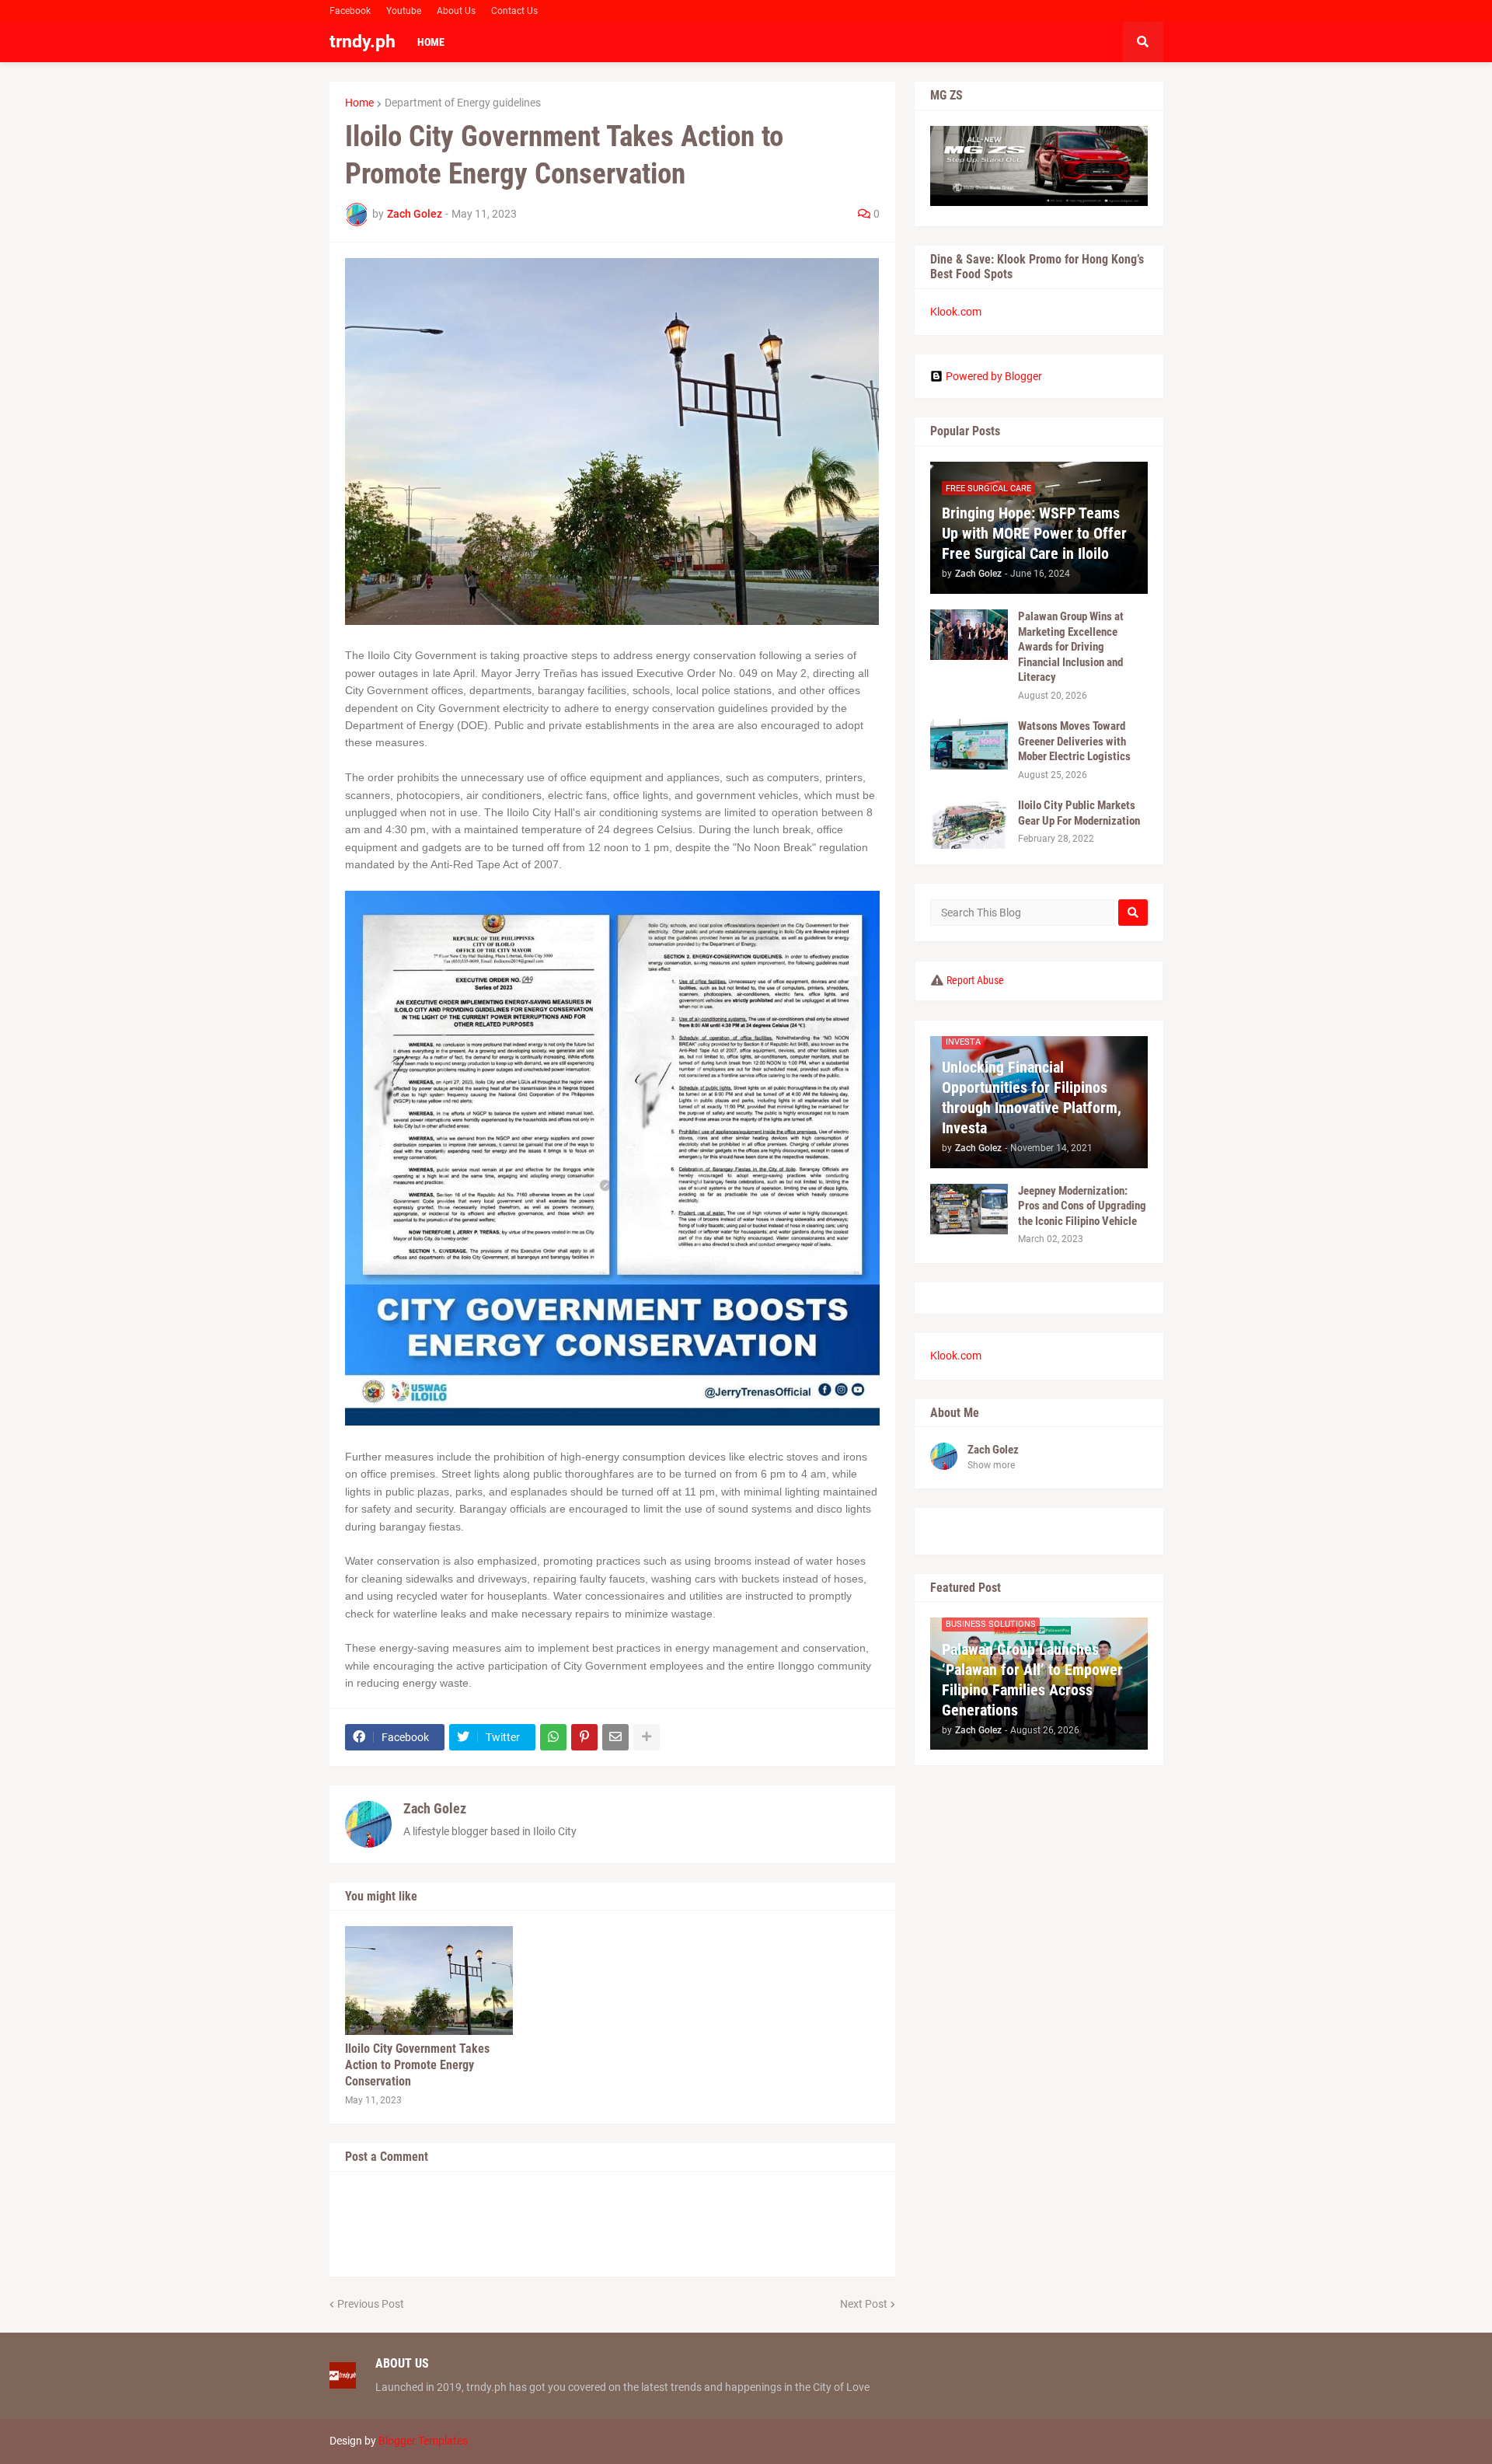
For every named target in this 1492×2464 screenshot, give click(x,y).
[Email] (615, 1737)
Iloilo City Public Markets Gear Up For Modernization (1079, 813)
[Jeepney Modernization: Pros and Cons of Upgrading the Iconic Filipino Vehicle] (969, 1209)
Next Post (864, 2304)
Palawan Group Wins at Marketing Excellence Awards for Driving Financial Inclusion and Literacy (1071, 647)
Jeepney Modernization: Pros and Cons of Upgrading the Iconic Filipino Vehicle (1082, 1206)
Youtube (404, 11)
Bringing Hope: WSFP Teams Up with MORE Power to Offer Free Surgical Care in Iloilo (1034, 533)
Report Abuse (975, 980)
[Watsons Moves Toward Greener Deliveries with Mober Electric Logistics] (969, 744)
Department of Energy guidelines (463, 103)
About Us (456, 11)
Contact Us (514, 11)
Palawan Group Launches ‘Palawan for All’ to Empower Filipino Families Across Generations (1032, 1680)
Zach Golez (435, 1808)
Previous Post (371, 2304)
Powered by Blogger (994, 376)
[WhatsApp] (553, 1737)
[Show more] (647, 1737)
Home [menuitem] (431, 42)
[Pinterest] (584, 1737)
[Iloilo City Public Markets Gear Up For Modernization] (969, 824)
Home (359, 103)
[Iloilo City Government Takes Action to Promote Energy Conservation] (429, 1981)
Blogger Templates (423, 2441)
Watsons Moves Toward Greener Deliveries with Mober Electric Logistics (1074, 741)
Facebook (350, 11)
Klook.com (956, 312)
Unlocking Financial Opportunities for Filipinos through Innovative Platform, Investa (1032, 1098)
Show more (991, 1465)
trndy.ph (363, 42)
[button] (1143, 42)
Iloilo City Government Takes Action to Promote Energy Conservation (417, 2065)
